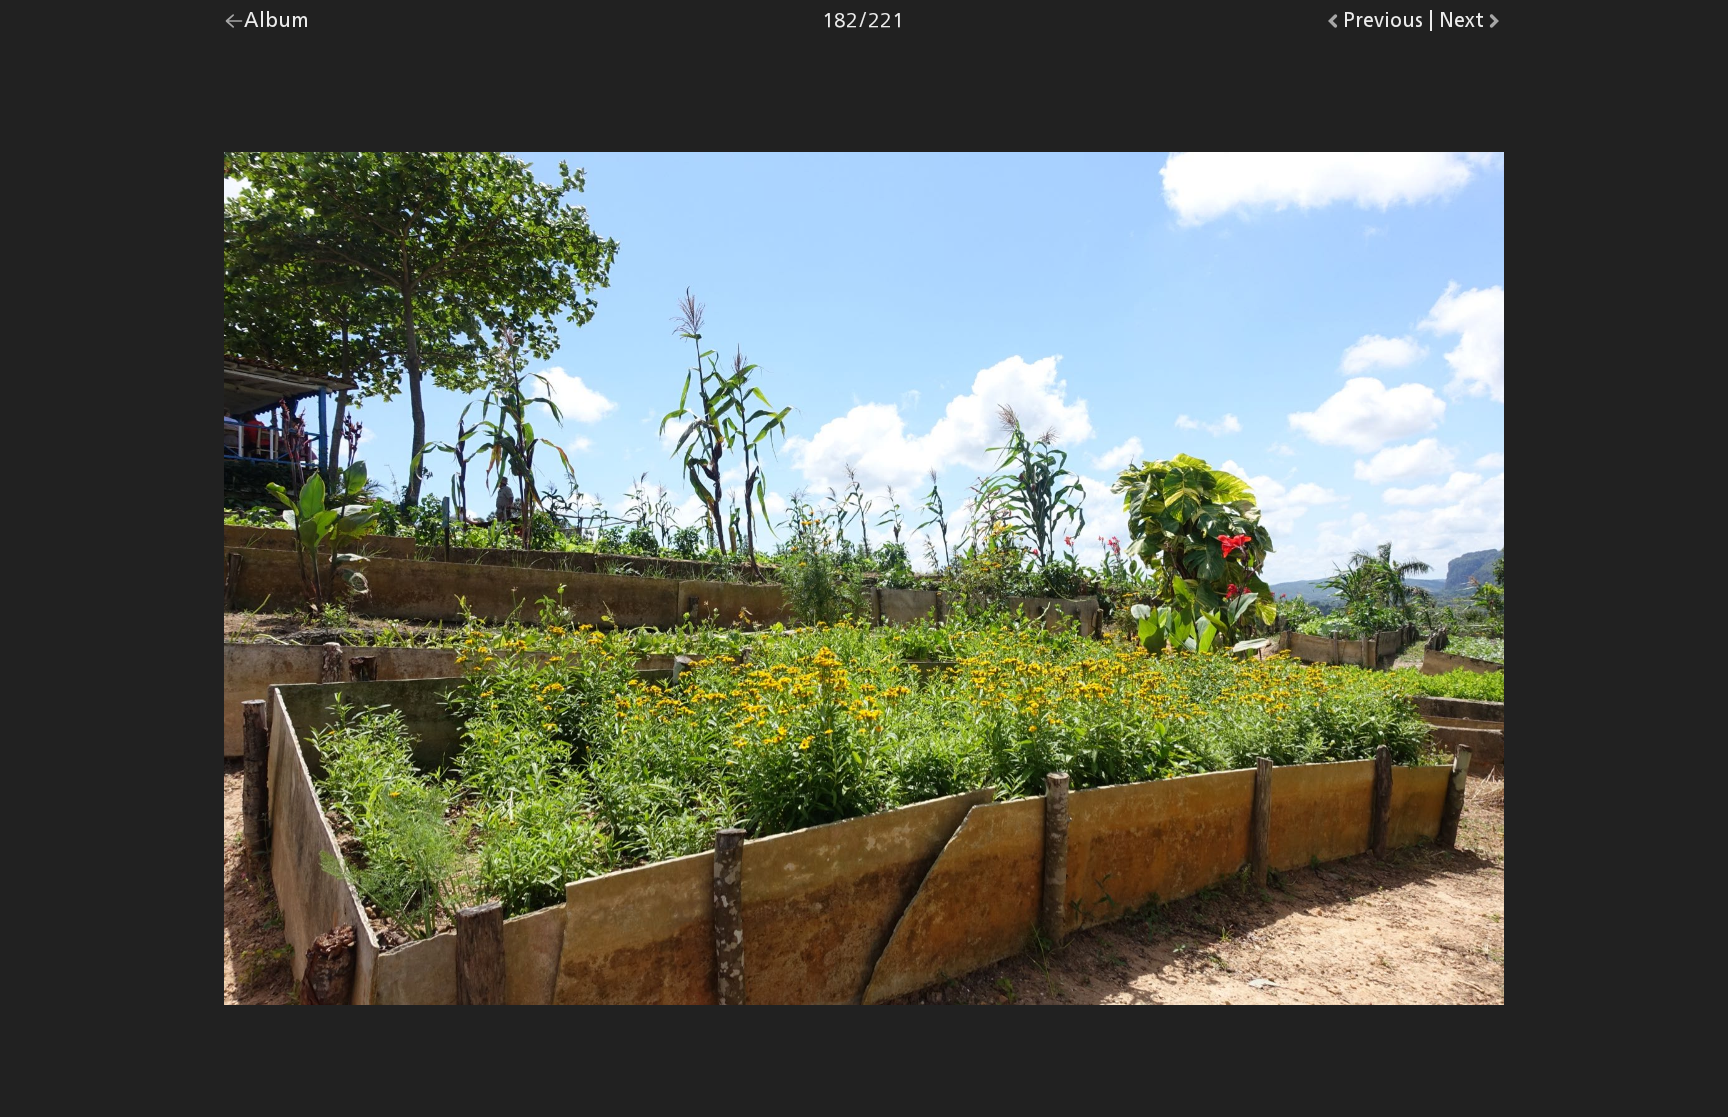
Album (276, 25)
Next (1471, 25)
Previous (1383, 25)
